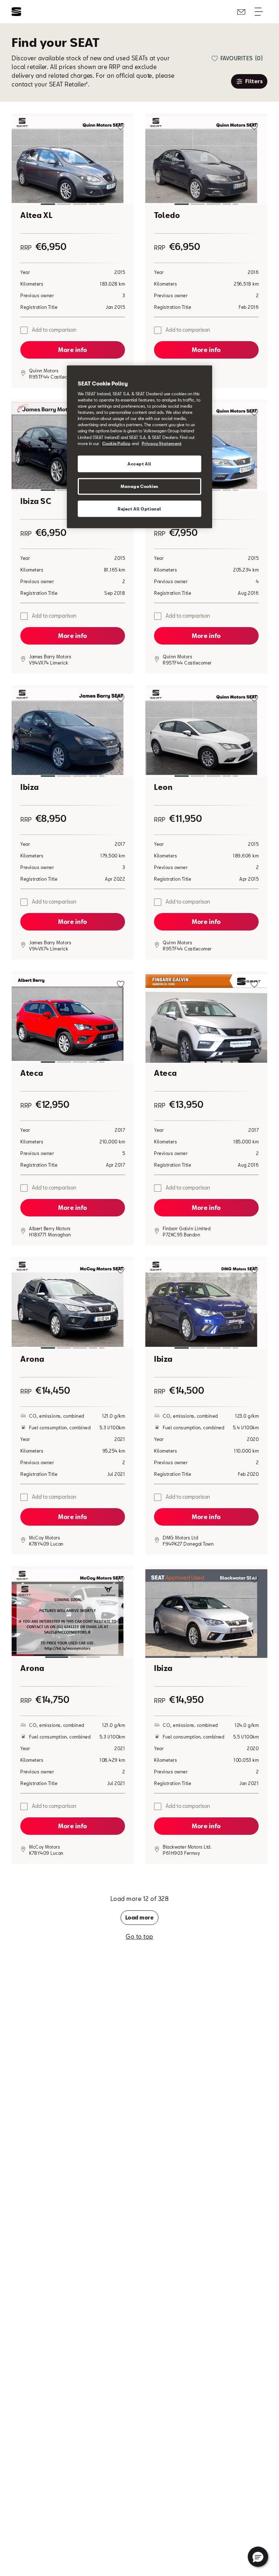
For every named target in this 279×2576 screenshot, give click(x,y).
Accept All (139, 463)
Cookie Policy (116, 443)
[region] (139, 447)
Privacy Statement (162, 443)
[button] (73, 162)
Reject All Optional (139, 508)
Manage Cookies (139, 486)
